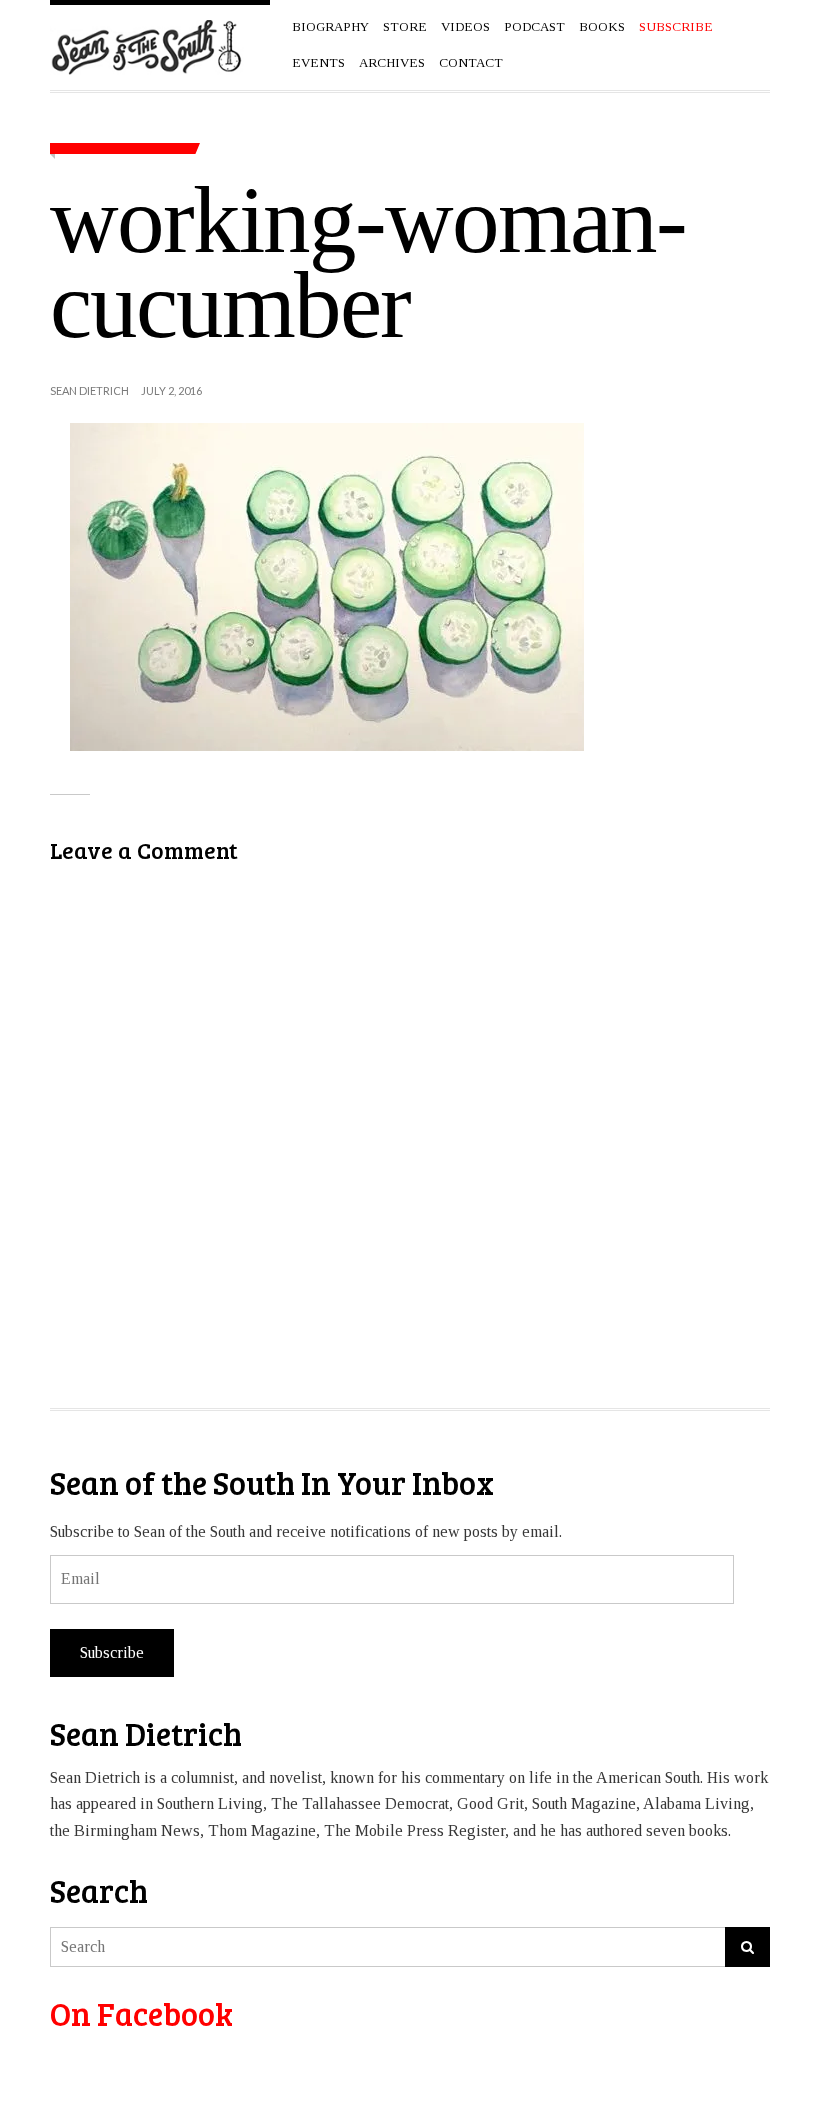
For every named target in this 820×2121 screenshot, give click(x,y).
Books (602, 26)
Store (405, 26)
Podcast (534, 26)
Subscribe (112, 1652)
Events (318, 62)
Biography (330, 26)
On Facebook (141, 2013)
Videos (465, 26)
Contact (471, 62)
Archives (392, 62)
